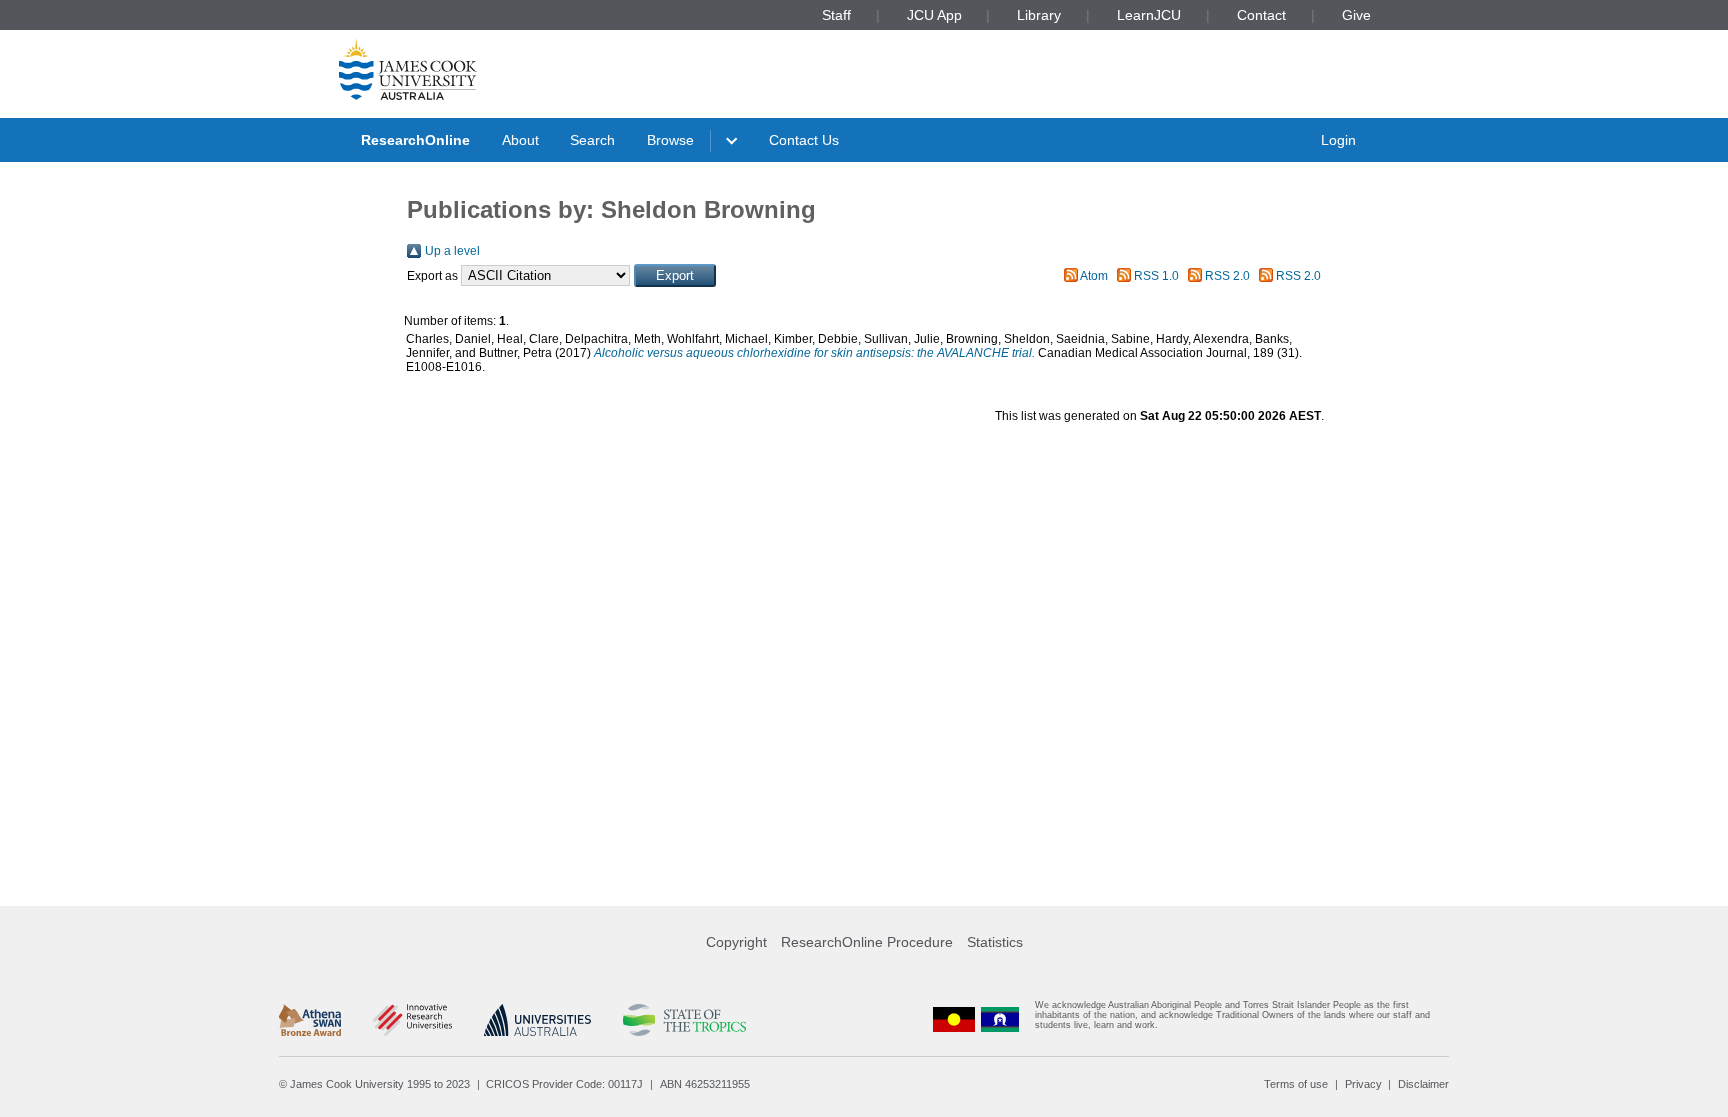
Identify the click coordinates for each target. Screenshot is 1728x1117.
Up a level (452, 251)
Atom (1094, 276)
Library (1039, 15)
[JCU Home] (408, 69)
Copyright (736, 942)
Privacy (1363, 1084)
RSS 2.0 (1227, 276)
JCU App (934, 15)
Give (1356, 15)
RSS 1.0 (1156, 276)
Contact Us (804, 140)
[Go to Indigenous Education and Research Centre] (954, 1019)
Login (1338, 140)
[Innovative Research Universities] (412, 1020)
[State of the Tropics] (684, 1020)
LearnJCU (1149, 15)
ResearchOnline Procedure (867, 942)
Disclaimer (1423, 1084)
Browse (670, 140)
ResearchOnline (415, 140)
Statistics (995, 942)
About (520, 140)
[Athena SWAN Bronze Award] (310, 1020)
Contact (1261, 15)
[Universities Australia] (537, 1020)
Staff (836, 15)
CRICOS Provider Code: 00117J (564, 1084)
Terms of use (1296, 1084)
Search (592, 140)
